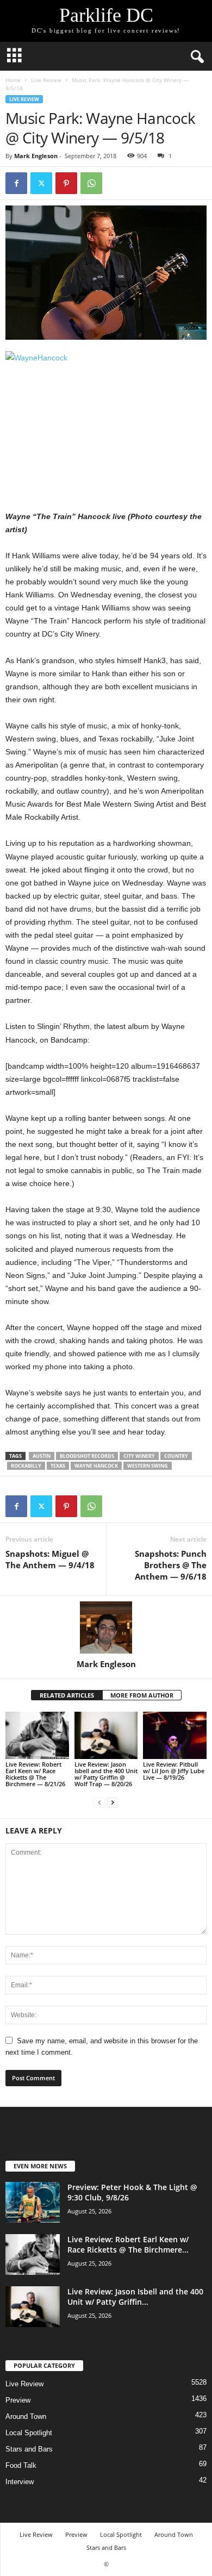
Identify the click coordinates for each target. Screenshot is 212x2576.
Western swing (148, 1466)
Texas (58, 1466)
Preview (18, 2400)
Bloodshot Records (87, 1456)
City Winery (139, 1456)
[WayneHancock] (106, 418)
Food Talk (21, 2465)
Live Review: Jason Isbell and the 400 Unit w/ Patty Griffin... (135, 2297)
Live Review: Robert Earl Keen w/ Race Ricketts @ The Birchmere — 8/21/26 (35, 1774)
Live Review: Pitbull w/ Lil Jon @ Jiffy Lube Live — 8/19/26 (174, 1771)
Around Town (26, 2416)
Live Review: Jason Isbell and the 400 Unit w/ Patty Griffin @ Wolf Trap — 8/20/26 (106, 1774)
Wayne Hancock (96, 1466)
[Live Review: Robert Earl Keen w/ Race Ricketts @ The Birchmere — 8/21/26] (37, 1735)
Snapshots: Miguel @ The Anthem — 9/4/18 (50, 1559)
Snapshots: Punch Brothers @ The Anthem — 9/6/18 (171, 1565)
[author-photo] (106, 1627)
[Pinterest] (66, 183)
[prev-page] (99, 1802)
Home (13, 80)
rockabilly (26, 1466)
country (176, 1456)
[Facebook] (16, 183)
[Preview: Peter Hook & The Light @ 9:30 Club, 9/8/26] (33, 2202)
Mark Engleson (36, 156)
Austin (42, 1456)
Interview (20, 2482)
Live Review (46, 80)
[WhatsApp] (91, 183)
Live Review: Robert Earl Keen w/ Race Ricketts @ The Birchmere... (128, 2244)
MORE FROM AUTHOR (142, 1695)
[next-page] (113, 1802)
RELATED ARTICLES (67, 1695)
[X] (41, 183)
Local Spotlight (29, 2433)
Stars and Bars (29, 2449)
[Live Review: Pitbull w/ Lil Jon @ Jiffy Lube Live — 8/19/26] (175, 1735)
